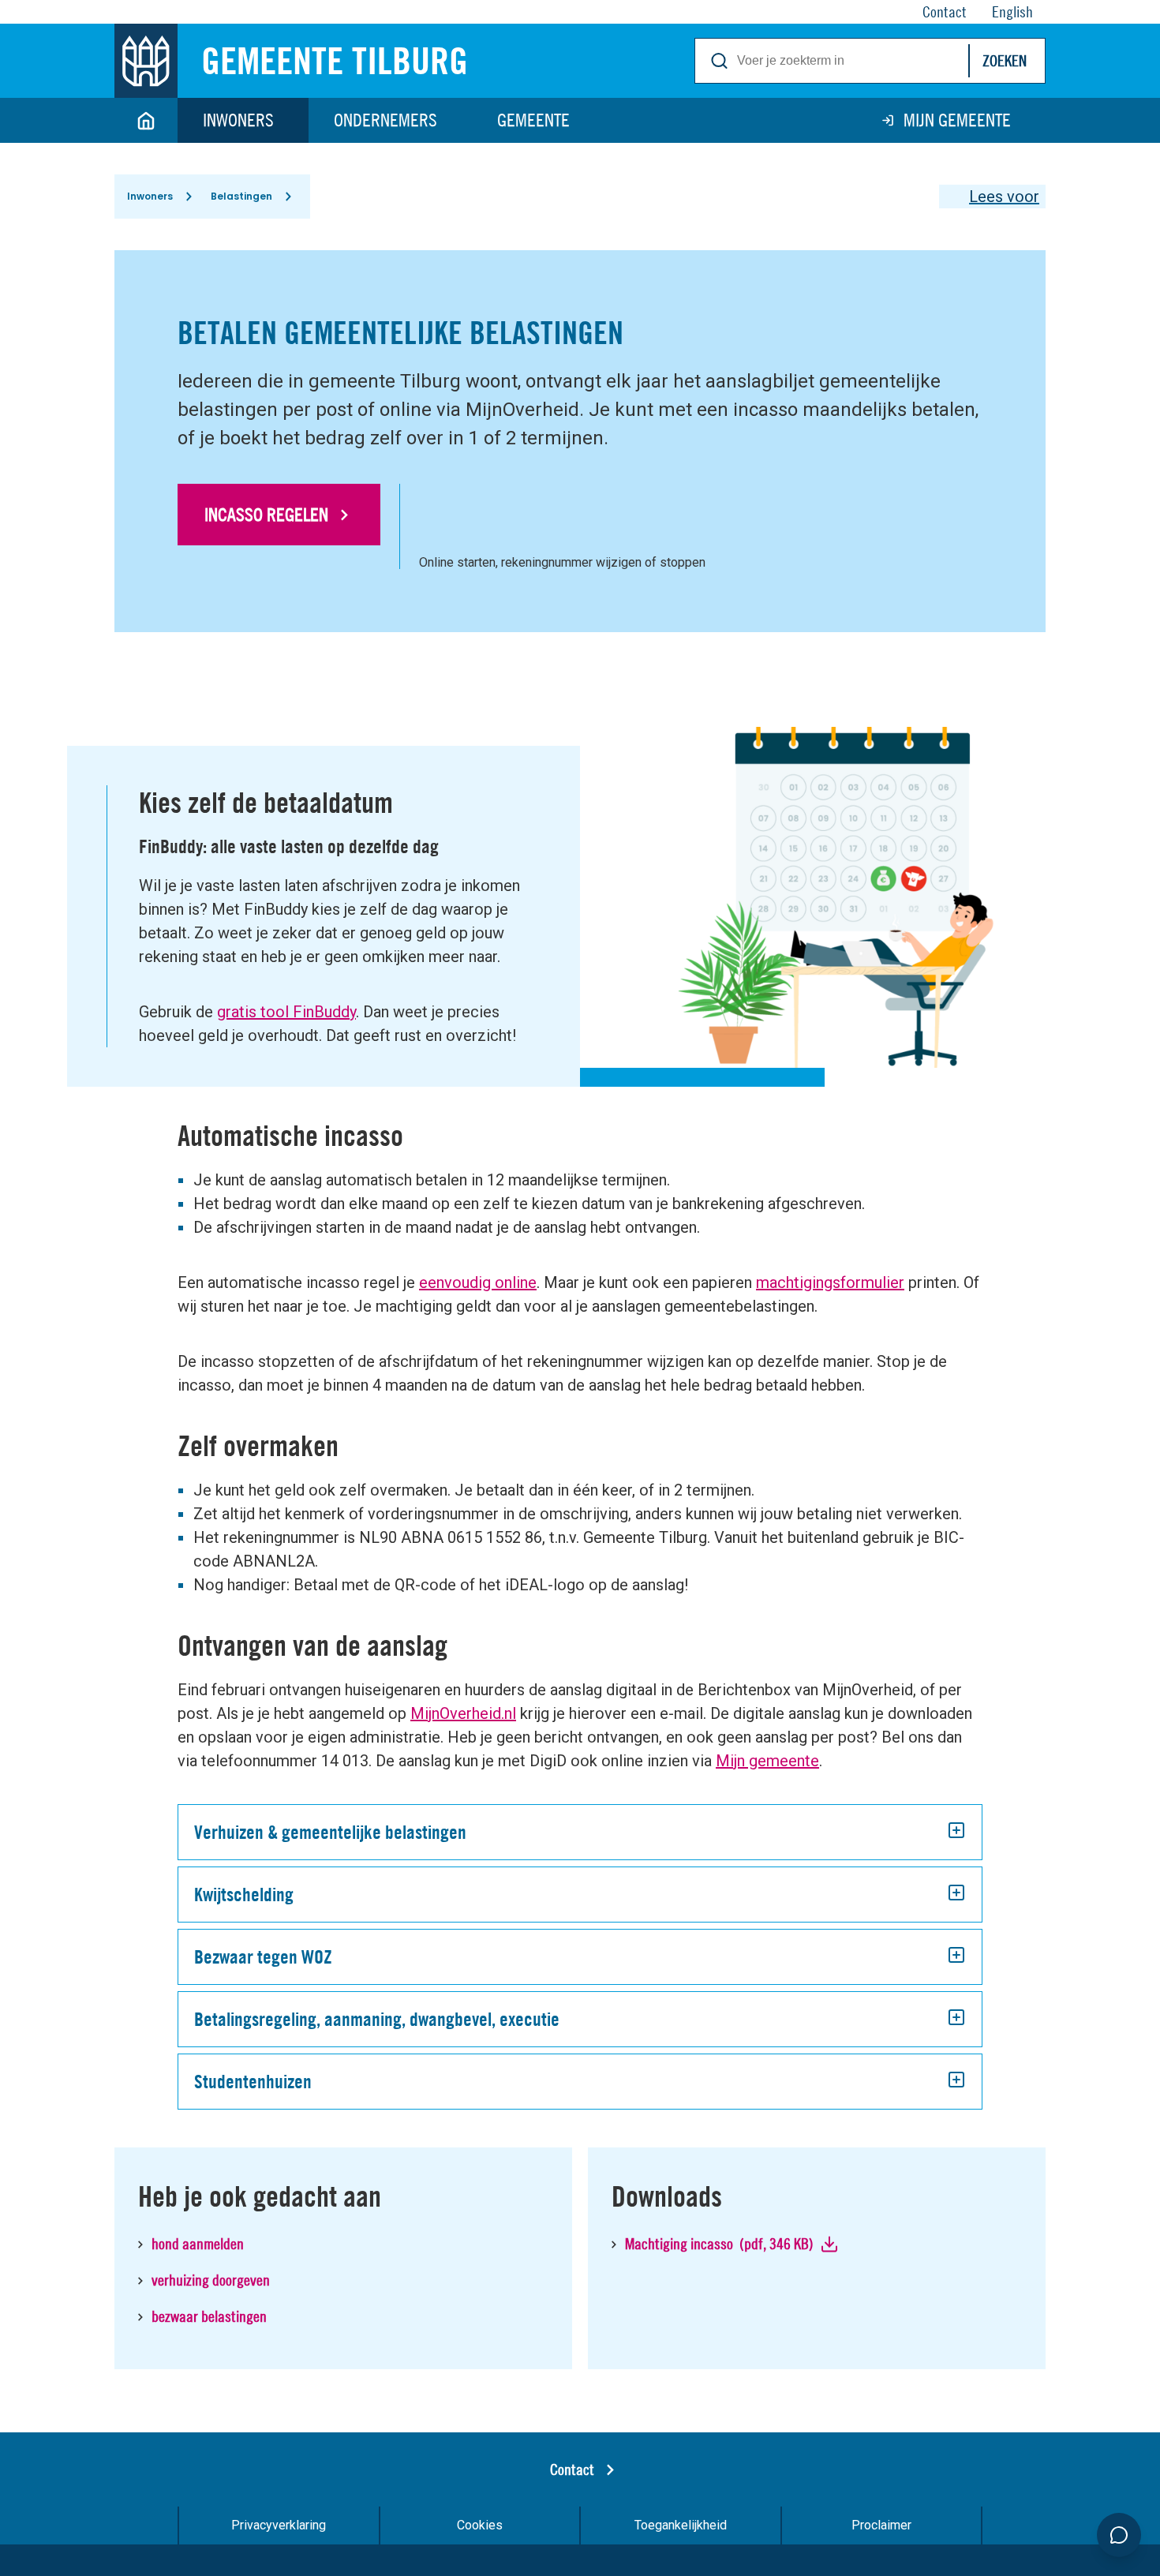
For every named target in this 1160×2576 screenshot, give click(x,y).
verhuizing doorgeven (211, 2280)
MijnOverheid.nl (463, 1713)
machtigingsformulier (830, 1282)
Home (146, 120)
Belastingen (241, 196)
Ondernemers (385, 120)
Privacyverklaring (279, 2525)
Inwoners (238, 120)
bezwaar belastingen (211, 2316)
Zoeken (1005, 60)
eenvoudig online (478, 1282)
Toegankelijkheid (681, 2525)
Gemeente (533, 120)
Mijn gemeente (957, 120)
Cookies (480, 2525)
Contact (572, 2469)
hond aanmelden (198, 2243)
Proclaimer (881, 2525)
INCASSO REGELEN (266, 515)
